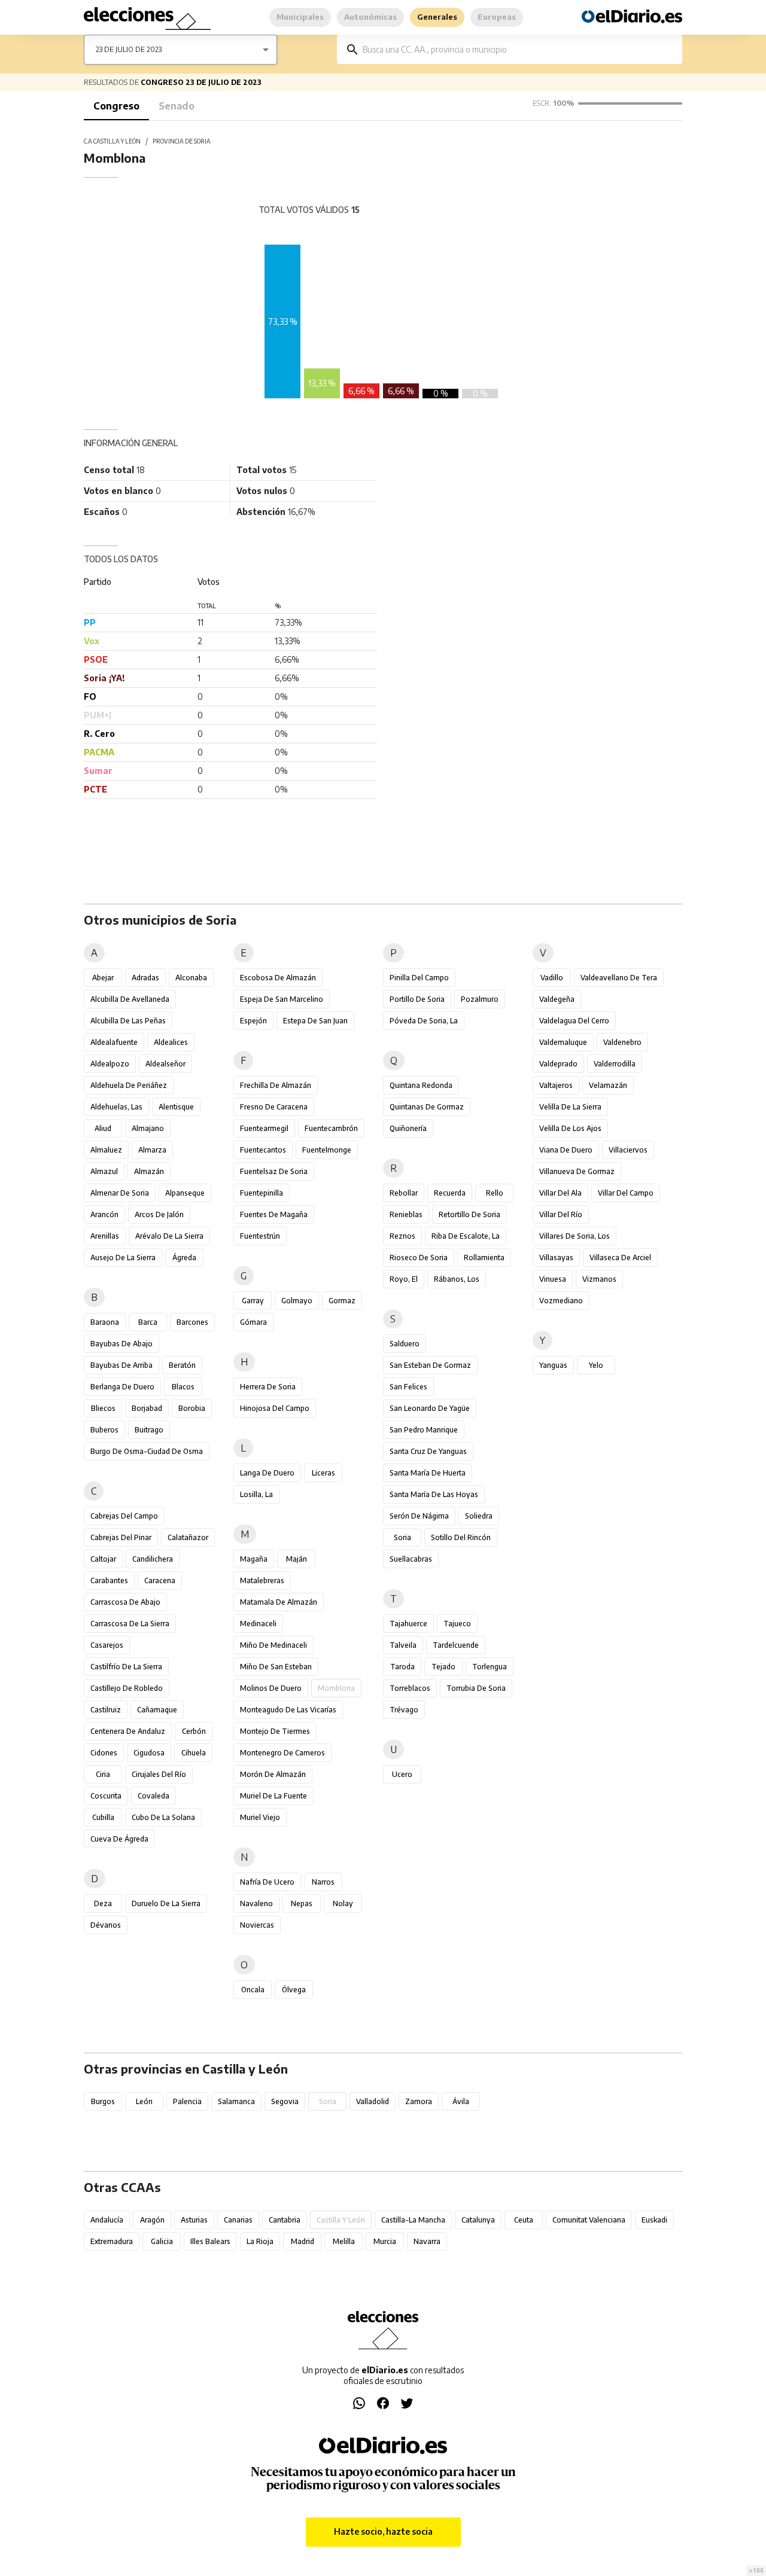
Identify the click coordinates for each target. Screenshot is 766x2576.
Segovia (285, 2101)
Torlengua (490, 1667)
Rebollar (404, 1193)
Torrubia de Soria (476, 1688)
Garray (253, 1301)
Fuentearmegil (264, 1128)
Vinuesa (553, 1279)
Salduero (405, 1344)
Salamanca (236, 2101)
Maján (297, 1559)
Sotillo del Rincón (461, 1537)
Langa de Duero (267, 1473)
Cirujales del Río (159, 1774)
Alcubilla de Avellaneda (130, 999)
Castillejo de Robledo (127, 1688)
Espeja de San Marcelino (282, 999)
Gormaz (342, 1301)
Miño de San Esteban (276, 1667)
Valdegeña (557, 999)
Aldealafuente (114, 1042)
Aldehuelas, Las (116, 1107)
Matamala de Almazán (279, 1602)
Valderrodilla (615, 1064)
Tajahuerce (408, 1624)
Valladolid (373, 2101)
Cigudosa (149, 1753)
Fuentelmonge (327, 1150)
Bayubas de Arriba (121, 1365)
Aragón (152, 2220)
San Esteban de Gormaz (430, 1365)
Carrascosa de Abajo (125, 1602)
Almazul (104, 1171)
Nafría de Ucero (267, 1882)
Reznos (402, 1236)
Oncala (253, 1990)
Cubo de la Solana (163, 1817)
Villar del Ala (560, 1193)
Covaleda (153, 1796)
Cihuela (194, 1753)
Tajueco (457, 1624)
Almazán (149, 1171)
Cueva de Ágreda (119, 1839)
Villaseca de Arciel (620, 1257)
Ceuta (524, 2220)
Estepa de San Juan (315, 1021)
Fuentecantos (263, 1150)
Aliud (103, 1128)
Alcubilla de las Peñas (128, 1021)
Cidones (104, 1753)
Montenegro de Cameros (282, 1753)
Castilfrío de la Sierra (126, 1667)
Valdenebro (622, 1042)
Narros (323, 1882)
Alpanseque (185, 1193)
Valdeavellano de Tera (619, 978)
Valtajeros (556, 1085)
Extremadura (112, 2241)
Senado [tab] (177, 106)
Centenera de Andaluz (128, 1731)
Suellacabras (411, 1559)
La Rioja (260, 2241)
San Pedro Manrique (424, 1430)
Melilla (344, 2241)
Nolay (343, 1903)
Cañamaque (157, 1710)
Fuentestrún (260, 1236)
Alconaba (191, 978)
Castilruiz (106, 1710)
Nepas (302, 1903)
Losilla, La (256, 1494)
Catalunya (478, 2220)
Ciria (103, 1774)
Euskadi (654, 2220)
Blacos (183, 1387)
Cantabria (285, 2220)
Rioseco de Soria (419, 1257)
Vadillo (552, 978)
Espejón (253, 1021)
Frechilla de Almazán (276, 1085)
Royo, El (404, 1279)
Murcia (385, 2241)
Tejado (443, 1667)
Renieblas (406, 1214)
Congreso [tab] (116, 106)
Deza (103, 1903)
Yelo (596, 1365)
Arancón (104, 1214)
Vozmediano (561, 1301)
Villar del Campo (626, 1193)
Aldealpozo (110, 1064)
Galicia (162, 2241)
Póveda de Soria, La (424, 1021)
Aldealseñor (165, 1064)
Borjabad (147, 1408)
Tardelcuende (456, 1645)
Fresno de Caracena (274, 1107)
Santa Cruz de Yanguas (428, 1451)
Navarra (427, 2241)
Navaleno (256, 1903)
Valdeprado (558, 1064)
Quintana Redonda (421, 1085)
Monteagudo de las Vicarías (288, 1710)
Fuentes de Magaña (274, 1214)
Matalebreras (262, 1580)
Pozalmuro (480, 999)
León (144, 2101)
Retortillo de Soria (469, 1214)
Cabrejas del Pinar (121, 1537)
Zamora (419, 2101)
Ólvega (294, 1990)
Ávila (461, 2101)
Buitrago (149, 1430)
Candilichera (153, 1559)
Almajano (148, 1128)
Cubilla (103, 1817)
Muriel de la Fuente (273, 1796)
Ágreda (184, 1257)
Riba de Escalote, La (466, 1236)
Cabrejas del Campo (124, 1516)
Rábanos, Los (457, 1279)
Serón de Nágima (419, 1516)
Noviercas (257, 1925)
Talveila (403, 1645)
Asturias (194, 2220)
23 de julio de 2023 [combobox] (129, 49)
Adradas (145, 978)
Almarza (152, 1150)
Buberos (104, 1430)
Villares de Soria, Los (574, 1236)
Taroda (402, 1667)
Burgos (103, 2101)
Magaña (254, 1559)
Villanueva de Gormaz (577, 1171)
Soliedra (479, 1516)
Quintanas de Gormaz (427, 1107)
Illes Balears (210, 2241)
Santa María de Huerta (428, 1473)
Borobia (192, 1408)
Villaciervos (628, 1150)
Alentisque (176, 1107)
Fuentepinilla (262, 1193)
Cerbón (194, 1731)
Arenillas (105, 1236)
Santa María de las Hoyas (434, 1494)
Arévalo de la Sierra (169, 1236)
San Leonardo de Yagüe (430, 1408)
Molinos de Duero (271, 1688)
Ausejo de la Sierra (123, 1257)
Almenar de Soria (120, 1193)
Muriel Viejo (260, 1817)
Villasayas (556, 1257)
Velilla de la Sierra (570, 1107)
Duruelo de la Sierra (166, 1903)
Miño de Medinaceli (273, 1645)
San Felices (408, 1387)
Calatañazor (188, 1537)
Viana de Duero (566, 1150)
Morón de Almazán (273, 1774)
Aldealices (171, 1042)
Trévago (404, 1710)
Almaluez (106, 1150)
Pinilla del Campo (419, 978)
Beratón (182, 1365)
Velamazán (608, 1085)
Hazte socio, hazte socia (383, 2531)
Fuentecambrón (331, 1128)
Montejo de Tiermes (275, 1731)
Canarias (238, 2220)
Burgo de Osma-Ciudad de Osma (147, 1451)
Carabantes (109, 1580)
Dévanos (106, 1925)
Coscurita (106, 1796)
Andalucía (107, 2220)
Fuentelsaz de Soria (274, 1171)
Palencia (187, 2101)
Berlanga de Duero (122, 1387)
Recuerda (450, 1193)
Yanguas (553, 1365)
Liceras (323, 1473)
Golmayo (297, 1301)
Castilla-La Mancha (413, 2220)
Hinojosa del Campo (275, 1408)
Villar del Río (561, 1214)
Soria (402, 1537)
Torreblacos (410, 1688)
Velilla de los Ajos (570, 1128)
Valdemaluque (563, 1042)
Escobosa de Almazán (278, 978)
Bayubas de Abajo (121, 1344)
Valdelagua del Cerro (574, 1021)
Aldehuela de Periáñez (129, 1085)
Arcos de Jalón (159, 1214)
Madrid (303, 2241)
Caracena (160, 1580)
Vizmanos (599, 1279)
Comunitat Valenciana (589, 2220)
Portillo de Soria (417, 999)
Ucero (402, 1774)
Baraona (105, 1322)
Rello (495, 1193)
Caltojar (103, 1559)
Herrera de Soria (268, 1387)
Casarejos (107, 1645)
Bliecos (103, 1408)
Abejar (103, 978)
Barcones (192, 1322)
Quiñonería (408, 1128)
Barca (148, 1322)
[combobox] (518, 49)
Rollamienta (484, 1257)
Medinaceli (258, 1624)
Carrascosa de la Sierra (130, 1624)
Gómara (253, 1322)
